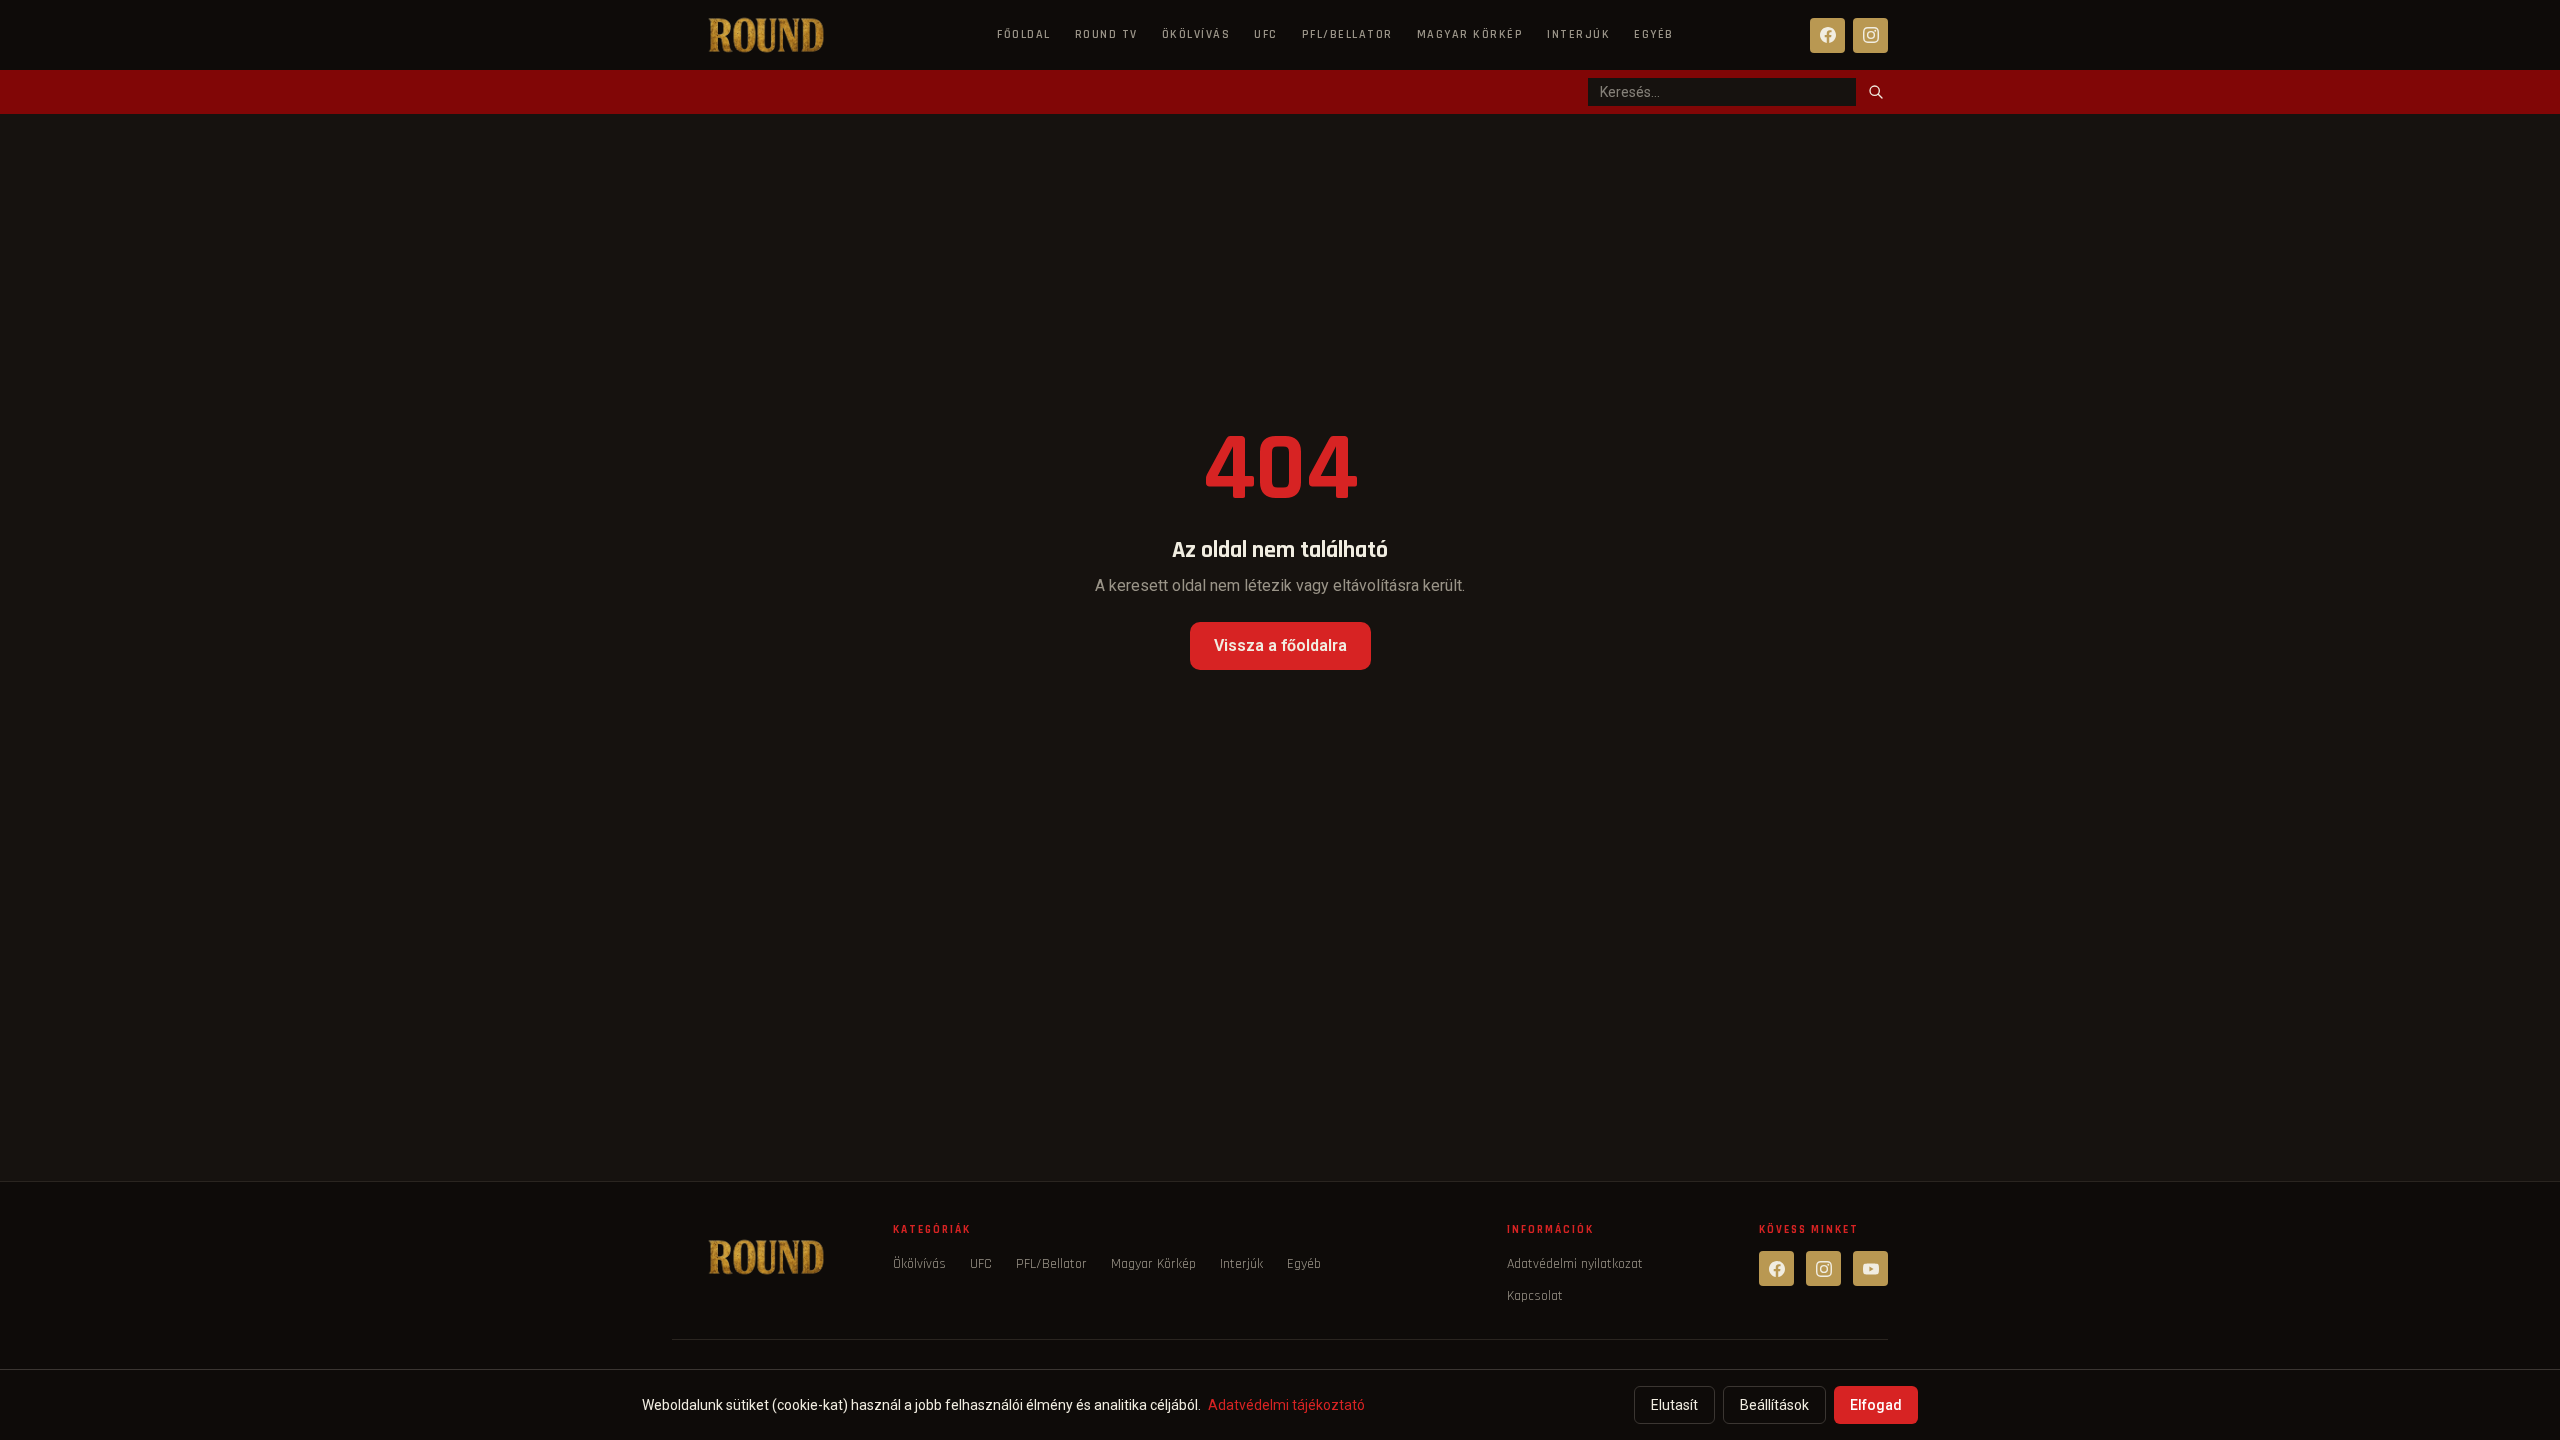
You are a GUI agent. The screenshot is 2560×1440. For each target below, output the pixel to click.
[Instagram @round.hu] (1823, 1268)
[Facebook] (1827, 35)
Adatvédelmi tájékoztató (1286, 1405)
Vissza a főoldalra (1280, 645)
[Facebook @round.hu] (1776, 1268)
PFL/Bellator (1347, 34)
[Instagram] (1870, 35)
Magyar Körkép (1470, 34)
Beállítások (1774, 1405)
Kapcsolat (1535, 1296)
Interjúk (1578, 34)
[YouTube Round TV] (1870, 1268)
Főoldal (1024, 34)
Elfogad (1876, 1405)
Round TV (1106, 34)
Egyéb (1654, 34)
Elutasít (1674, 1405)
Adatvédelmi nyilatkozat (1575, 1264)
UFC (1266, 34)
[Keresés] (1876, 92)
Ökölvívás (1196, 34)
